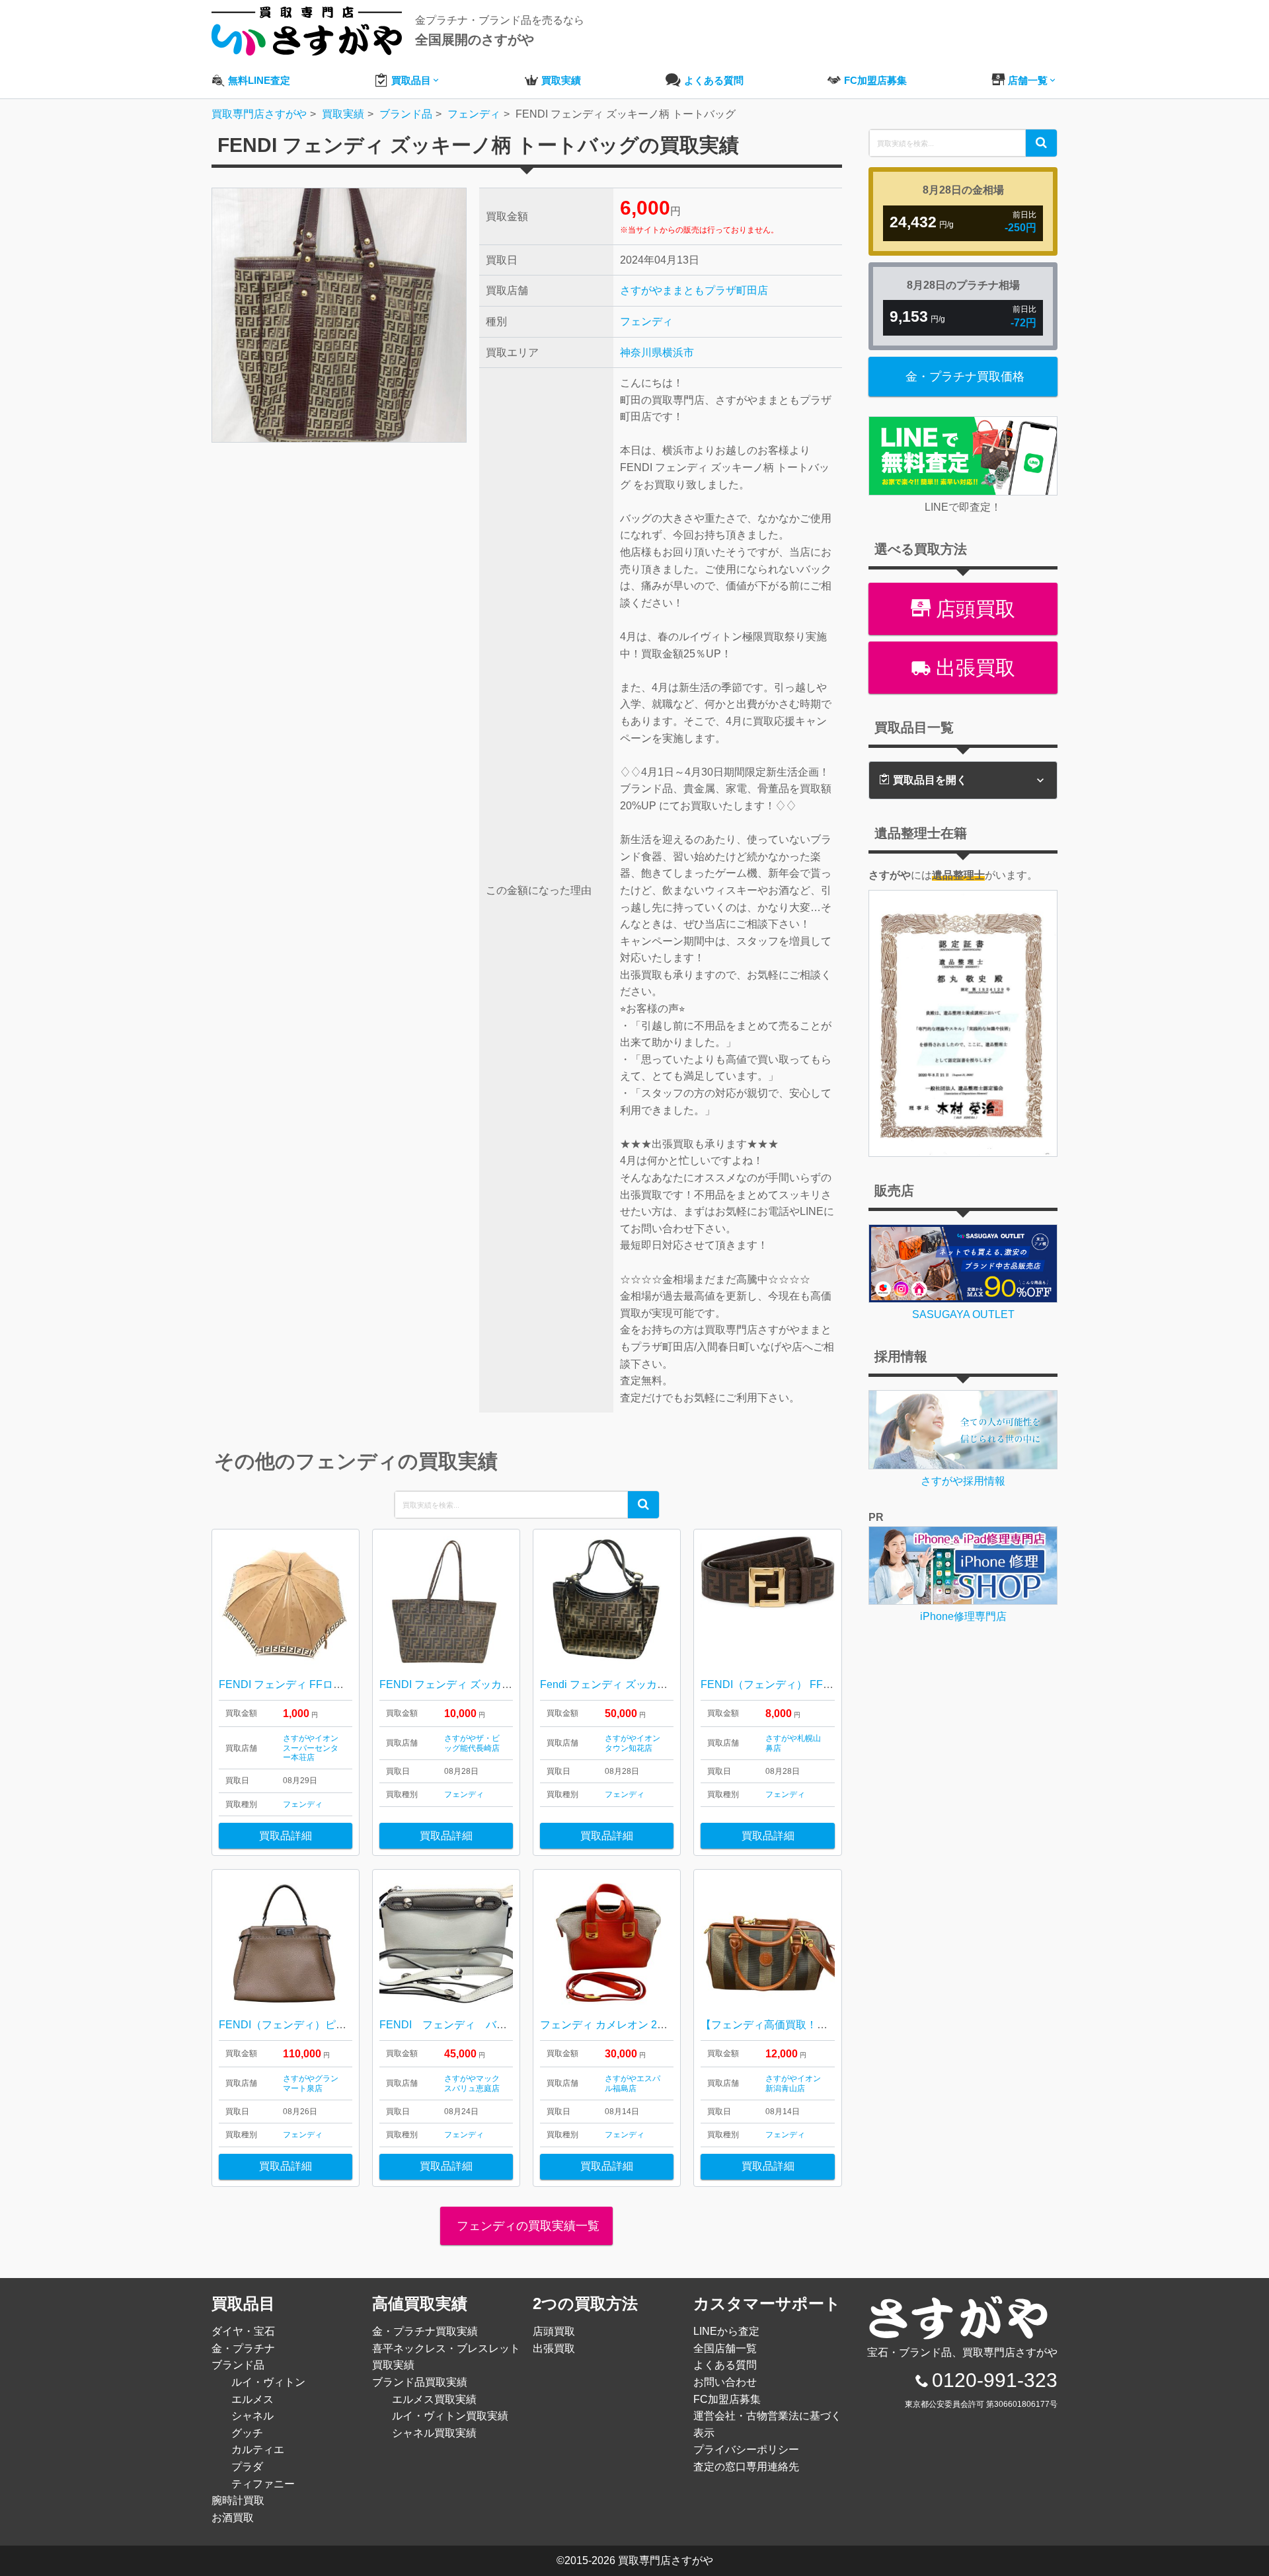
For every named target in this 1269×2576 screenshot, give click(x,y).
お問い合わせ (725, 2382)
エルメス (252, 2399)
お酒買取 (233, 2518)
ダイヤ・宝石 (243, 2331)
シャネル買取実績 (434, 2433)
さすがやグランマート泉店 (311, 2083)
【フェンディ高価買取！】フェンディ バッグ (808, 2025)
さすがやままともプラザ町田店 (694, 290)
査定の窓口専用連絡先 (746, 2467)
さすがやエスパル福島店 (633, 2083)
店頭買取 (973, 609)
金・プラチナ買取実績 (425, 2331)
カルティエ (258, 2449)
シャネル (252, 2416)
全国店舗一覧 (725, 2348)
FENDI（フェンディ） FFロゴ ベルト (789, 1684)
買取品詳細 (286, 1836)
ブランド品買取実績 (420, 2382)
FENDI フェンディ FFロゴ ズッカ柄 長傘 (321, 1684)
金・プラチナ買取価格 (965, 377)
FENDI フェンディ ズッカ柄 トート (463, 1684)
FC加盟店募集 (727, 2399)
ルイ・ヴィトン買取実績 (450, 2416)
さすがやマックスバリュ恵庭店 (472, 2083)
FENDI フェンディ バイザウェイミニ (475, 2025)
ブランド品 (238, 2365)
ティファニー (263, 2484)
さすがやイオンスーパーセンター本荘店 (311, 1748)
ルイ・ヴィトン (268, 2382)
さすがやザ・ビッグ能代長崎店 (472, 1743)
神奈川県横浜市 (657, 352)
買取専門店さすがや (666, 2560)
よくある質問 (725, 2365)
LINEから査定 (726, 2331)
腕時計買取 (238, 2500)
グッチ (247, 2433)
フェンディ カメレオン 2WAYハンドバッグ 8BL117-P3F (673, 2025)
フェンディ (646, 321)
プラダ (247, 2467)
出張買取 (973, 668)
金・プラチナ (243, 2348)
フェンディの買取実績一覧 (526, 2226)
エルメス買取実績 (434, 2399)
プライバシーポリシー (746, 2449)
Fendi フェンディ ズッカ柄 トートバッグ (637, 1684)
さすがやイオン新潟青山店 (793, 2083)
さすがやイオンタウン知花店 (633, 1743)
